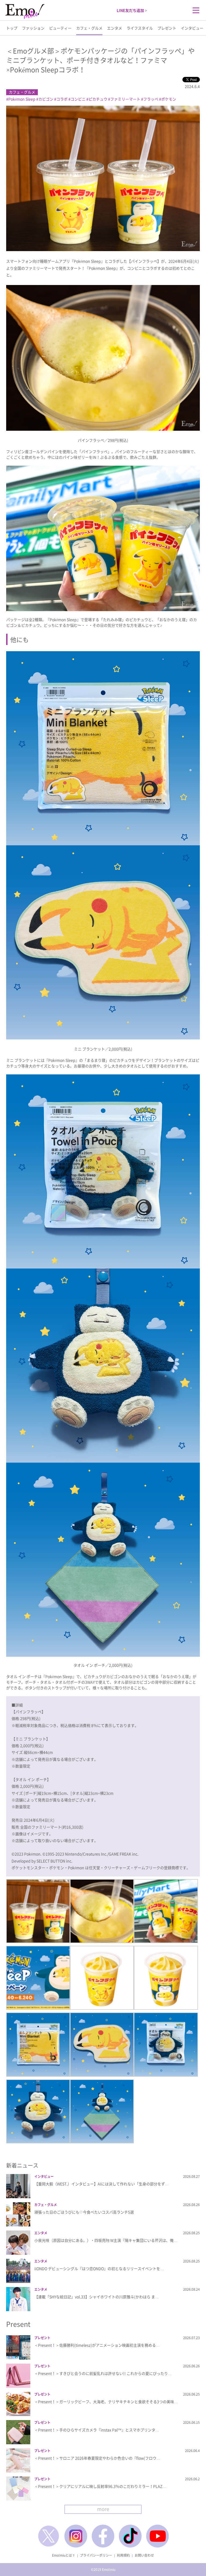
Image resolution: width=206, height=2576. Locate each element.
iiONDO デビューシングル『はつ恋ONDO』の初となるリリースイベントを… (99, 2268)
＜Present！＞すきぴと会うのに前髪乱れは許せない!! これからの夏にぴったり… (103, 2373)
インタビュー (192, 28)
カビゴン (46, 99)
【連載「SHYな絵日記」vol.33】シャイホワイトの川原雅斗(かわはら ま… (97, 2297)
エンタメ (115, 28)
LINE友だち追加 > (132, 10)
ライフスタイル (140, 28)
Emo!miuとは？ (64, 2555)
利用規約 (123, 2555)
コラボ (62, 99)
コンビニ (78, 99)
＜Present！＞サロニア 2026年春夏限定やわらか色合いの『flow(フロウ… (97, 2458)
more (103, 2509)
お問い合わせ (144, 2555)
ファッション (33, 28)
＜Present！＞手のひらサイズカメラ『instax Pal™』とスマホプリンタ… (97, 2430)
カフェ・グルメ (89, 28)
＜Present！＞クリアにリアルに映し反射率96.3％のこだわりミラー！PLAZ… (100, 2486)
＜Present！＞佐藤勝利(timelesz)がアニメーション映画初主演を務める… (97, 2345)
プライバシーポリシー (96, 2555)
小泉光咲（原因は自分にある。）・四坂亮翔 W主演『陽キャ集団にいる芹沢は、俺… (106, 2240)
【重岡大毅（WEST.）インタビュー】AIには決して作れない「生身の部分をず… (102, 2184)
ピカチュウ (98, 99)
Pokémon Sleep (22, 99)
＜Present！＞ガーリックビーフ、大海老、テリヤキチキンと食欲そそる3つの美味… (106, 2402)
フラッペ (151, 99)
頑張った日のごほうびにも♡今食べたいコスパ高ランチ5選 (84, 2212)
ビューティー (60, 28)
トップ (12, 28)
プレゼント (167, 28)
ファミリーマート (125, 99)
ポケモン (169, 99)
